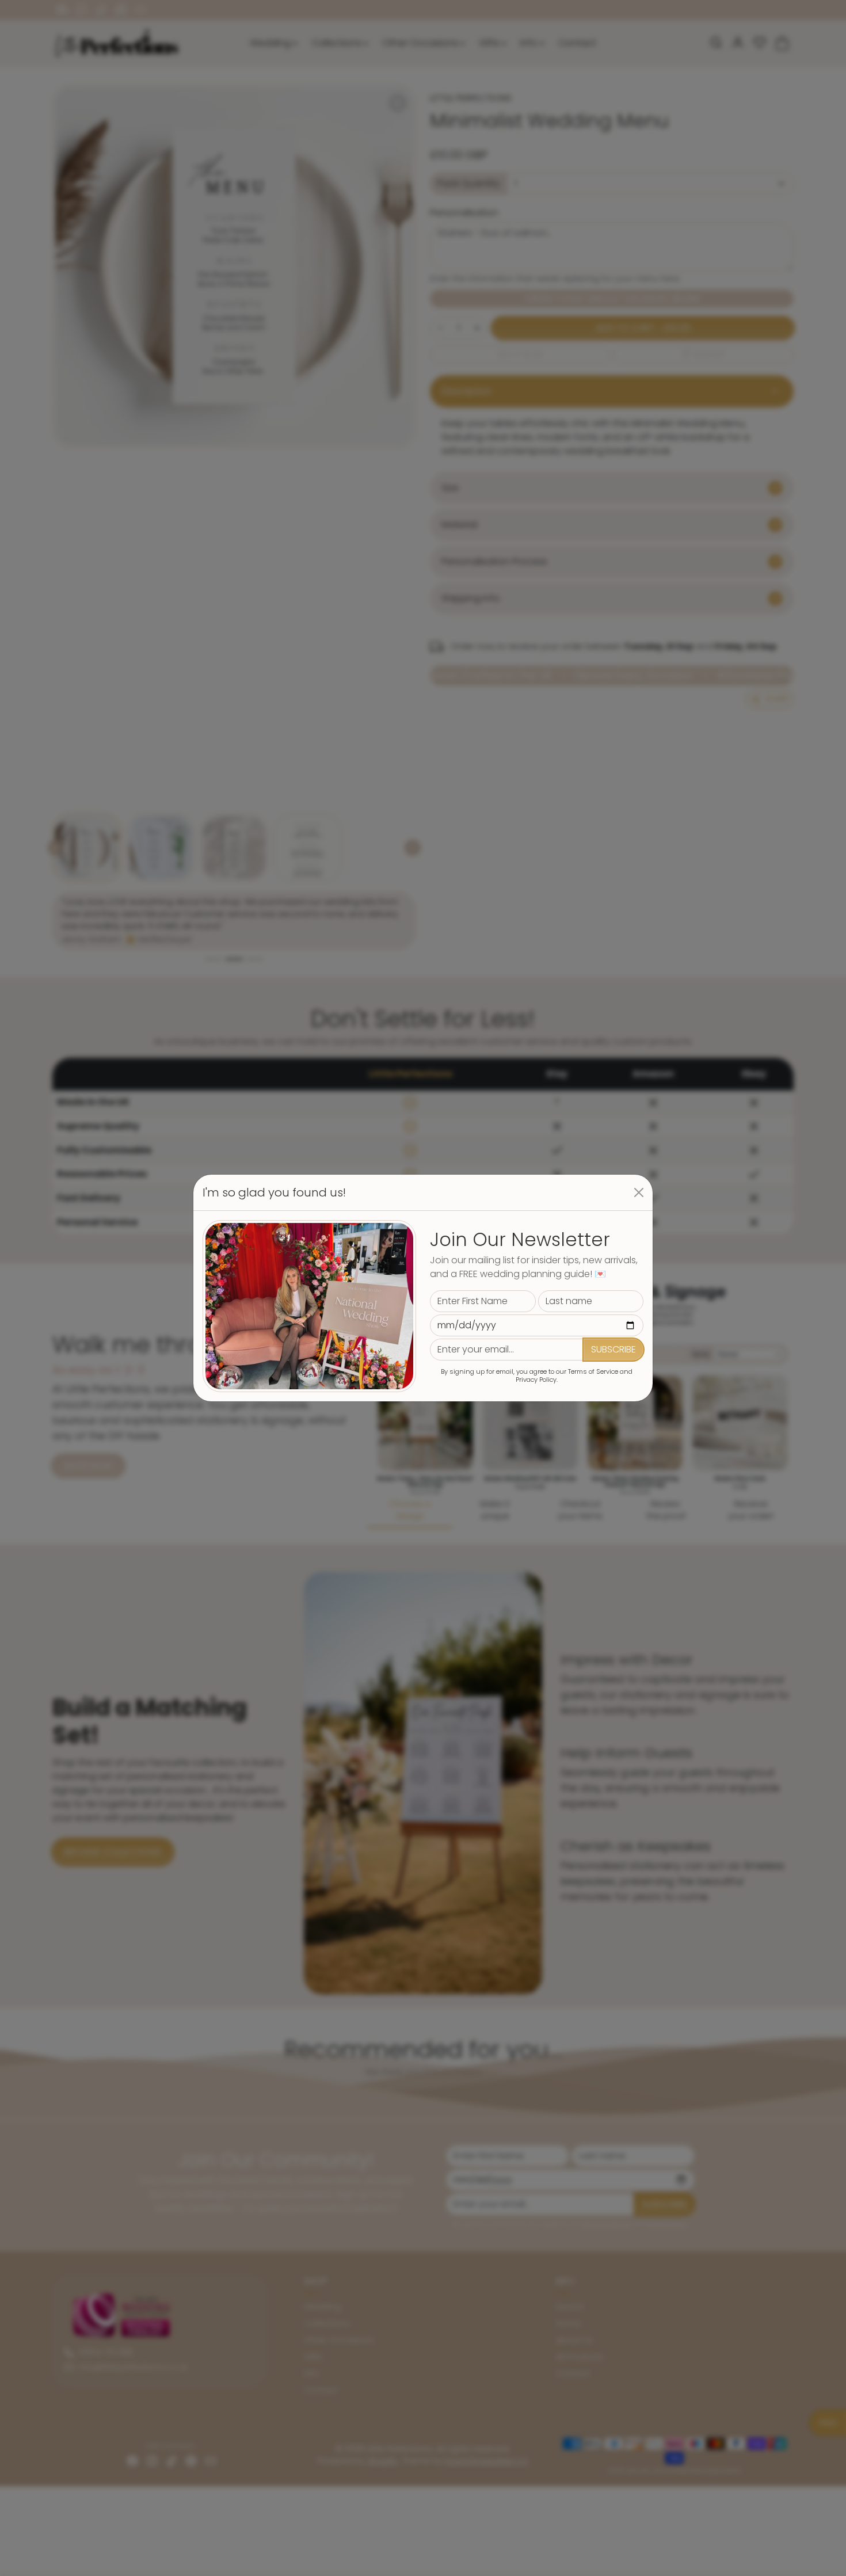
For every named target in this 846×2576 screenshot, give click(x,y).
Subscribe (613, 1349)
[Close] (639, 1192)
